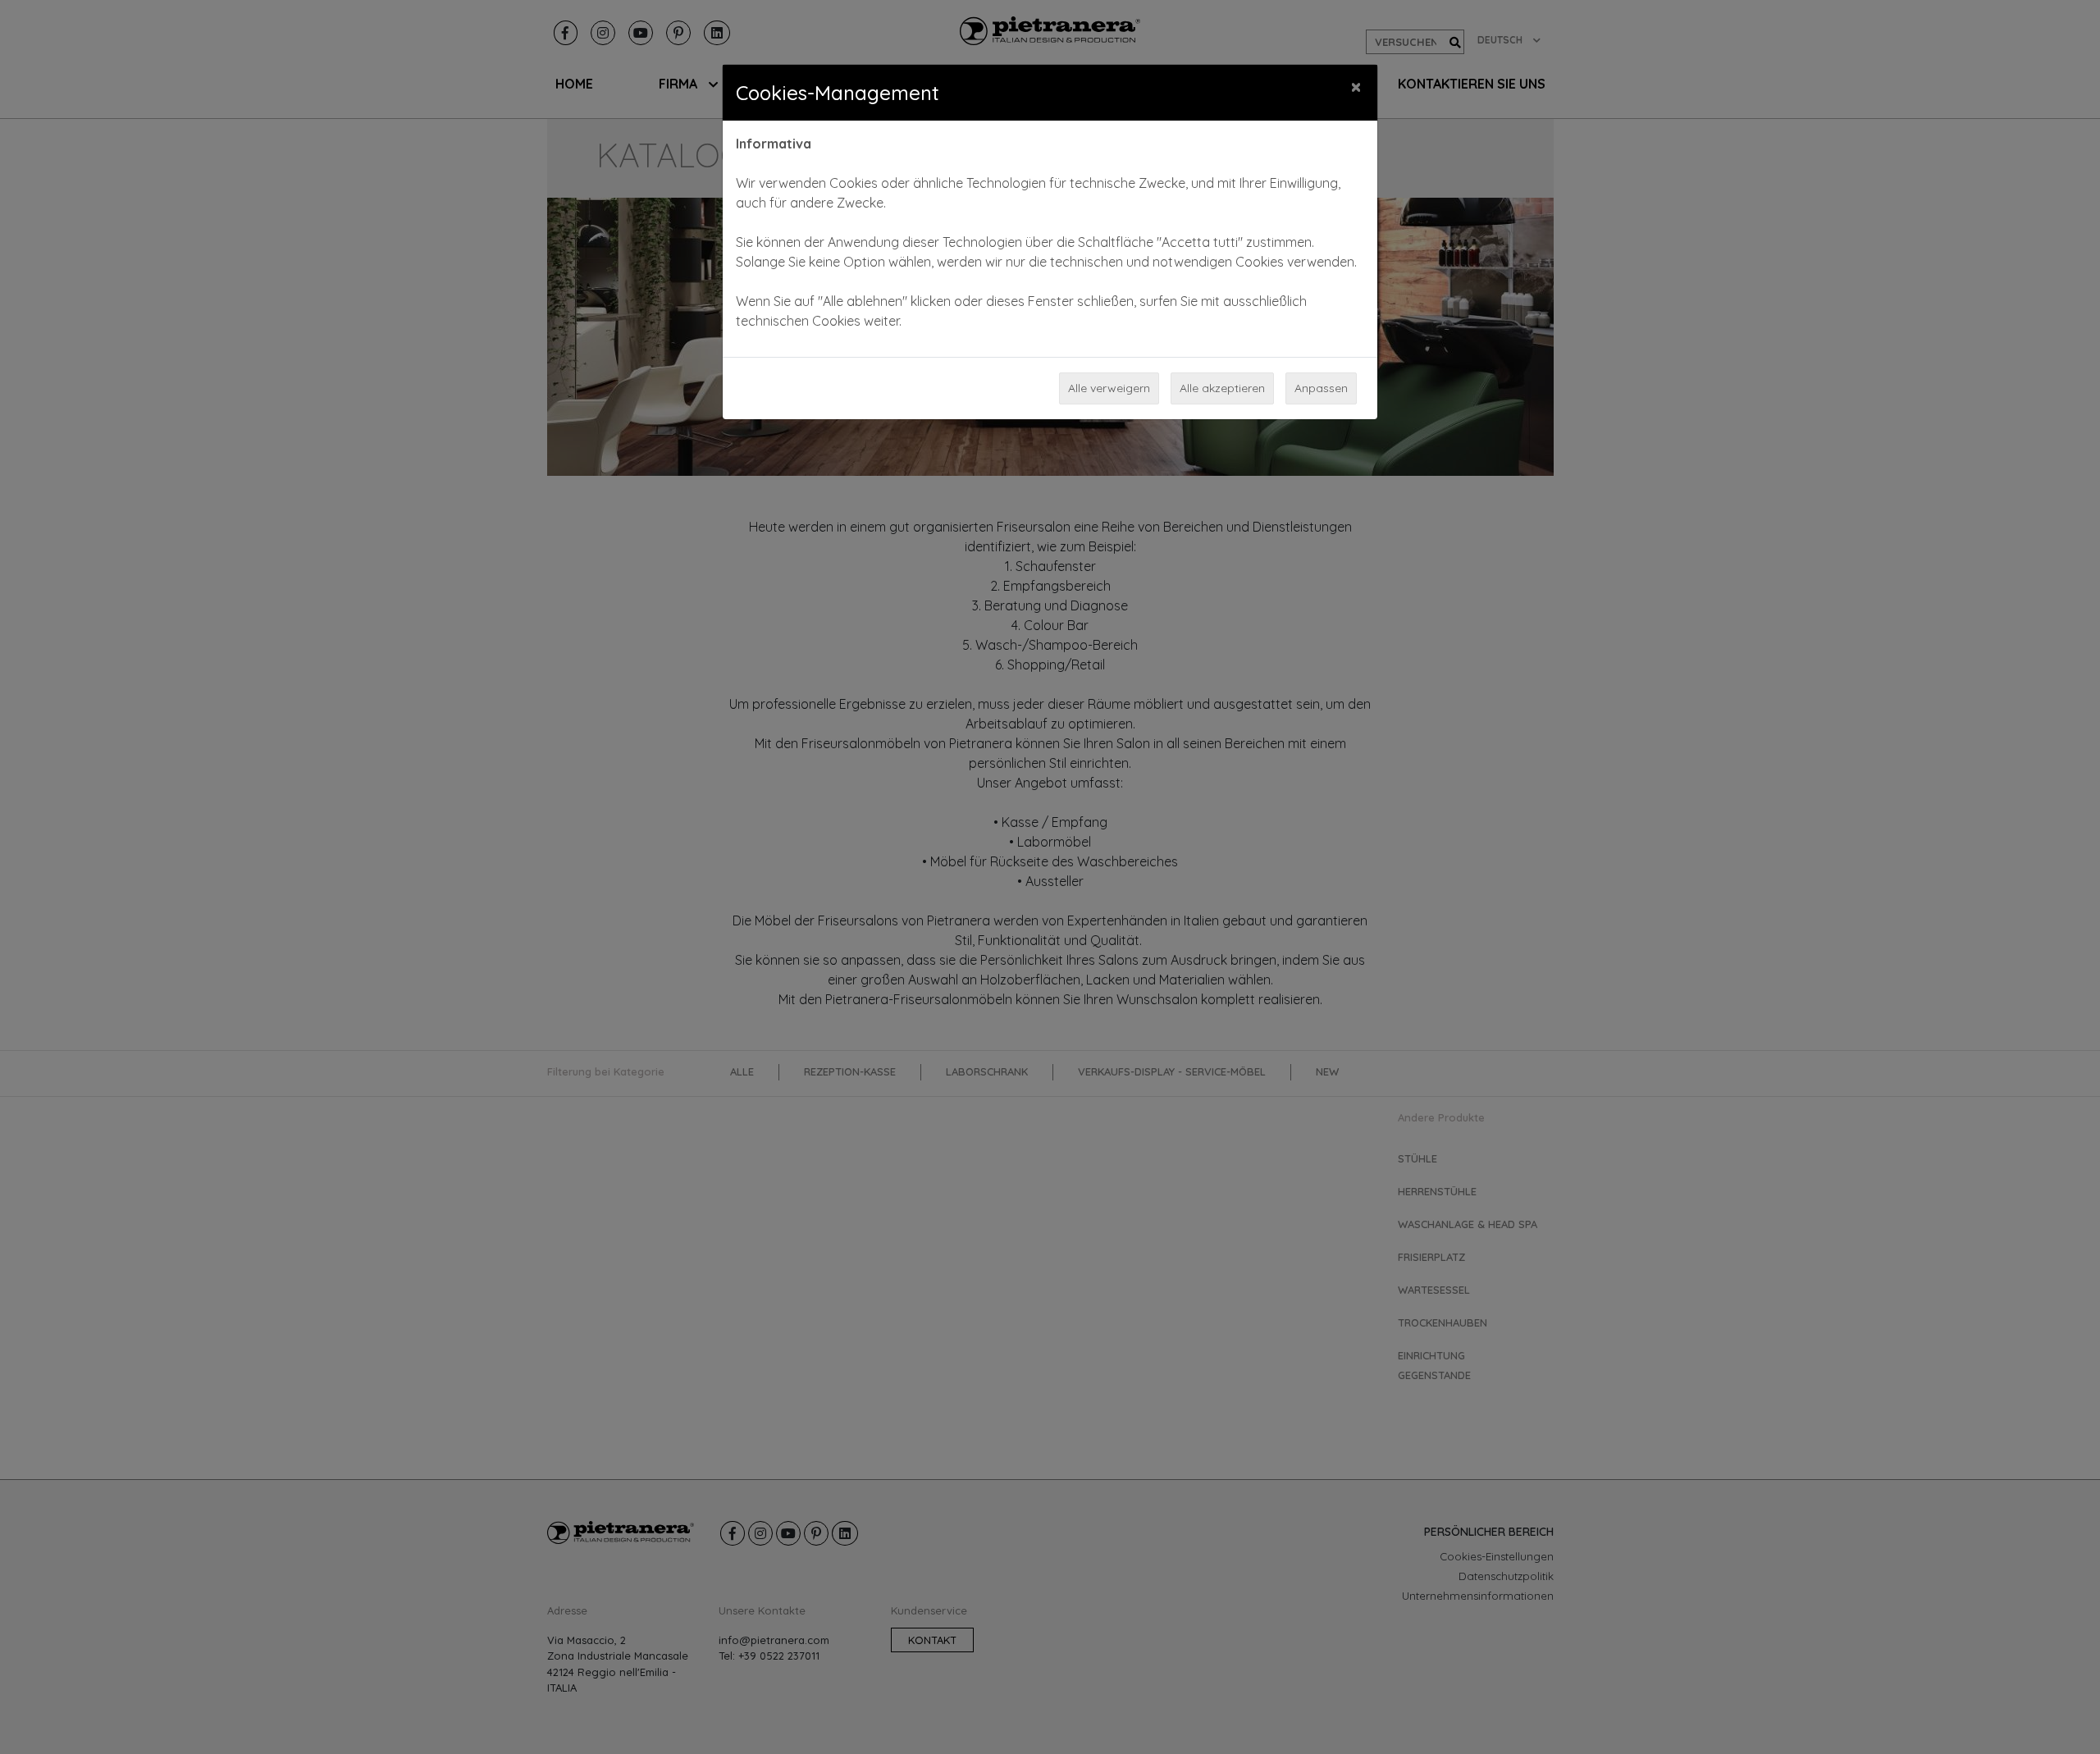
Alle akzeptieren (1222, 388)
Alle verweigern (1109, 388)
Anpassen (1321, 388)
